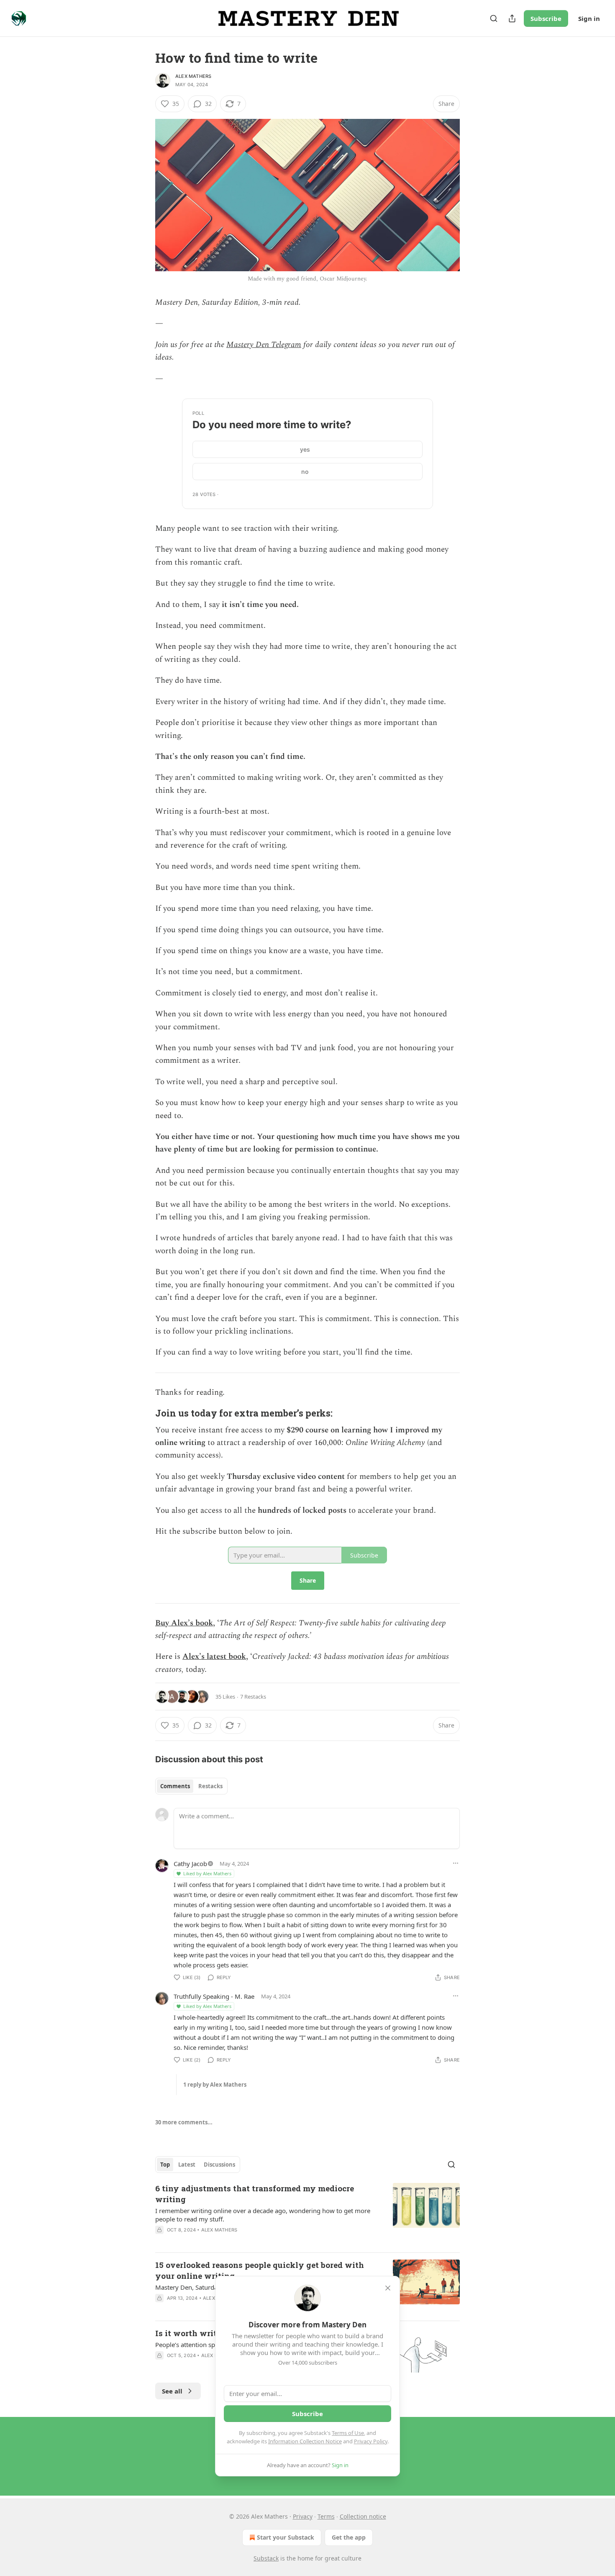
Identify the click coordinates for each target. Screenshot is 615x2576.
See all (172, 2391)
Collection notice (363, 2516)
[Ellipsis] (456, 1863)
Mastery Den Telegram (264, 345)
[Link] (143, 1413)
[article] (307, 2214)
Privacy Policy (371, 2441)
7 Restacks (253, 1697)
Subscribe (546, 18)
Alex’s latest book (214, 1657)
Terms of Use (348, 2433)
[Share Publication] (512, 18)
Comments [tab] (175, 1786)
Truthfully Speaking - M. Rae (214, 1996)
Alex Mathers (193, 76)
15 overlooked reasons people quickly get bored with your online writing (260, 2270)
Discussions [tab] (219, 2165)
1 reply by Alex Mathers (215, 2085)
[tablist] (191, 1786)
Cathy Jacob (190, 1864)
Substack (266, 2558)
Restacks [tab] (210, 1786)
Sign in (589, 18)
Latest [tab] (187, 2165)
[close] (388, 2288)
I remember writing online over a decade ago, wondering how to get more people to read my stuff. (263, 2215)
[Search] (494, 18)
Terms (326, 2516)
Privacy (303, 2516)
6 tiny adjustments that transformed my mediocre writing (255, 2194)
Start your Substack (286, 2537)
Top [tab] (165, 2165)
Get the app (349, 2537)
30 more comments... (184, 2122)
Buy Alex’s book (184, 1623)
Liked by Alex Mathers (207, 1873)
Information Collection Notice (305, 2441)
